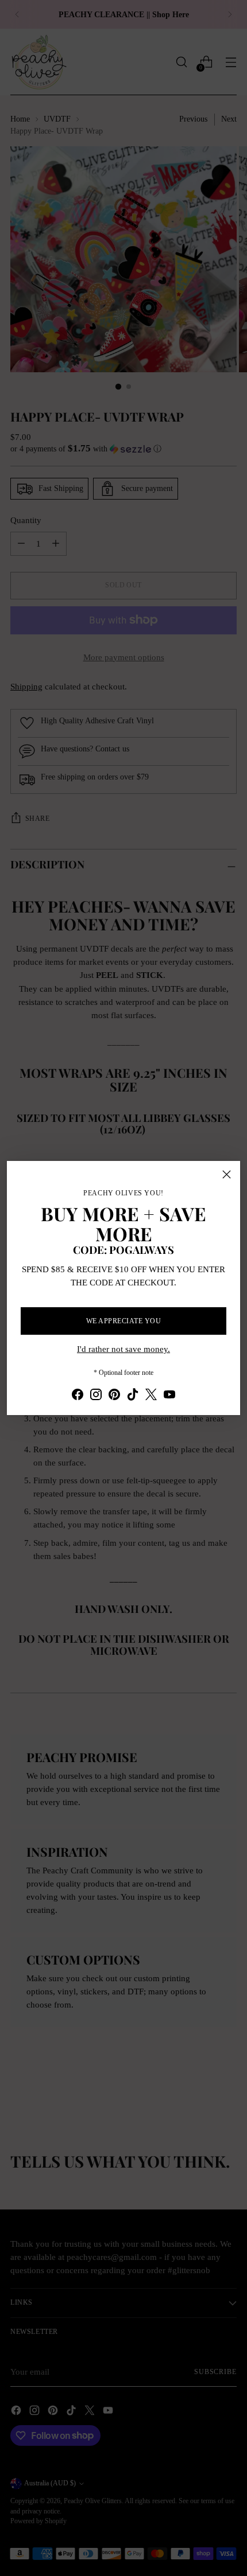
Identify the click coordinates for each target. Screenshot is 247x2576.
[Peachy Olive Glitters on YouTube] (169, 1396)
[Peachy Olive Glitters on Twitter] (151, 1396)
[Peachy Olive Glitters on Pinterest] (114, 1396)
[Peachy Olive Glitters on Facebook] (78, 1396)
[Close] (227, 1174)
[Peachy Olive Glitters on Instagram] (96, 1396)
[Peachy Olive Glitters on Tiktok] (133, 1396)
